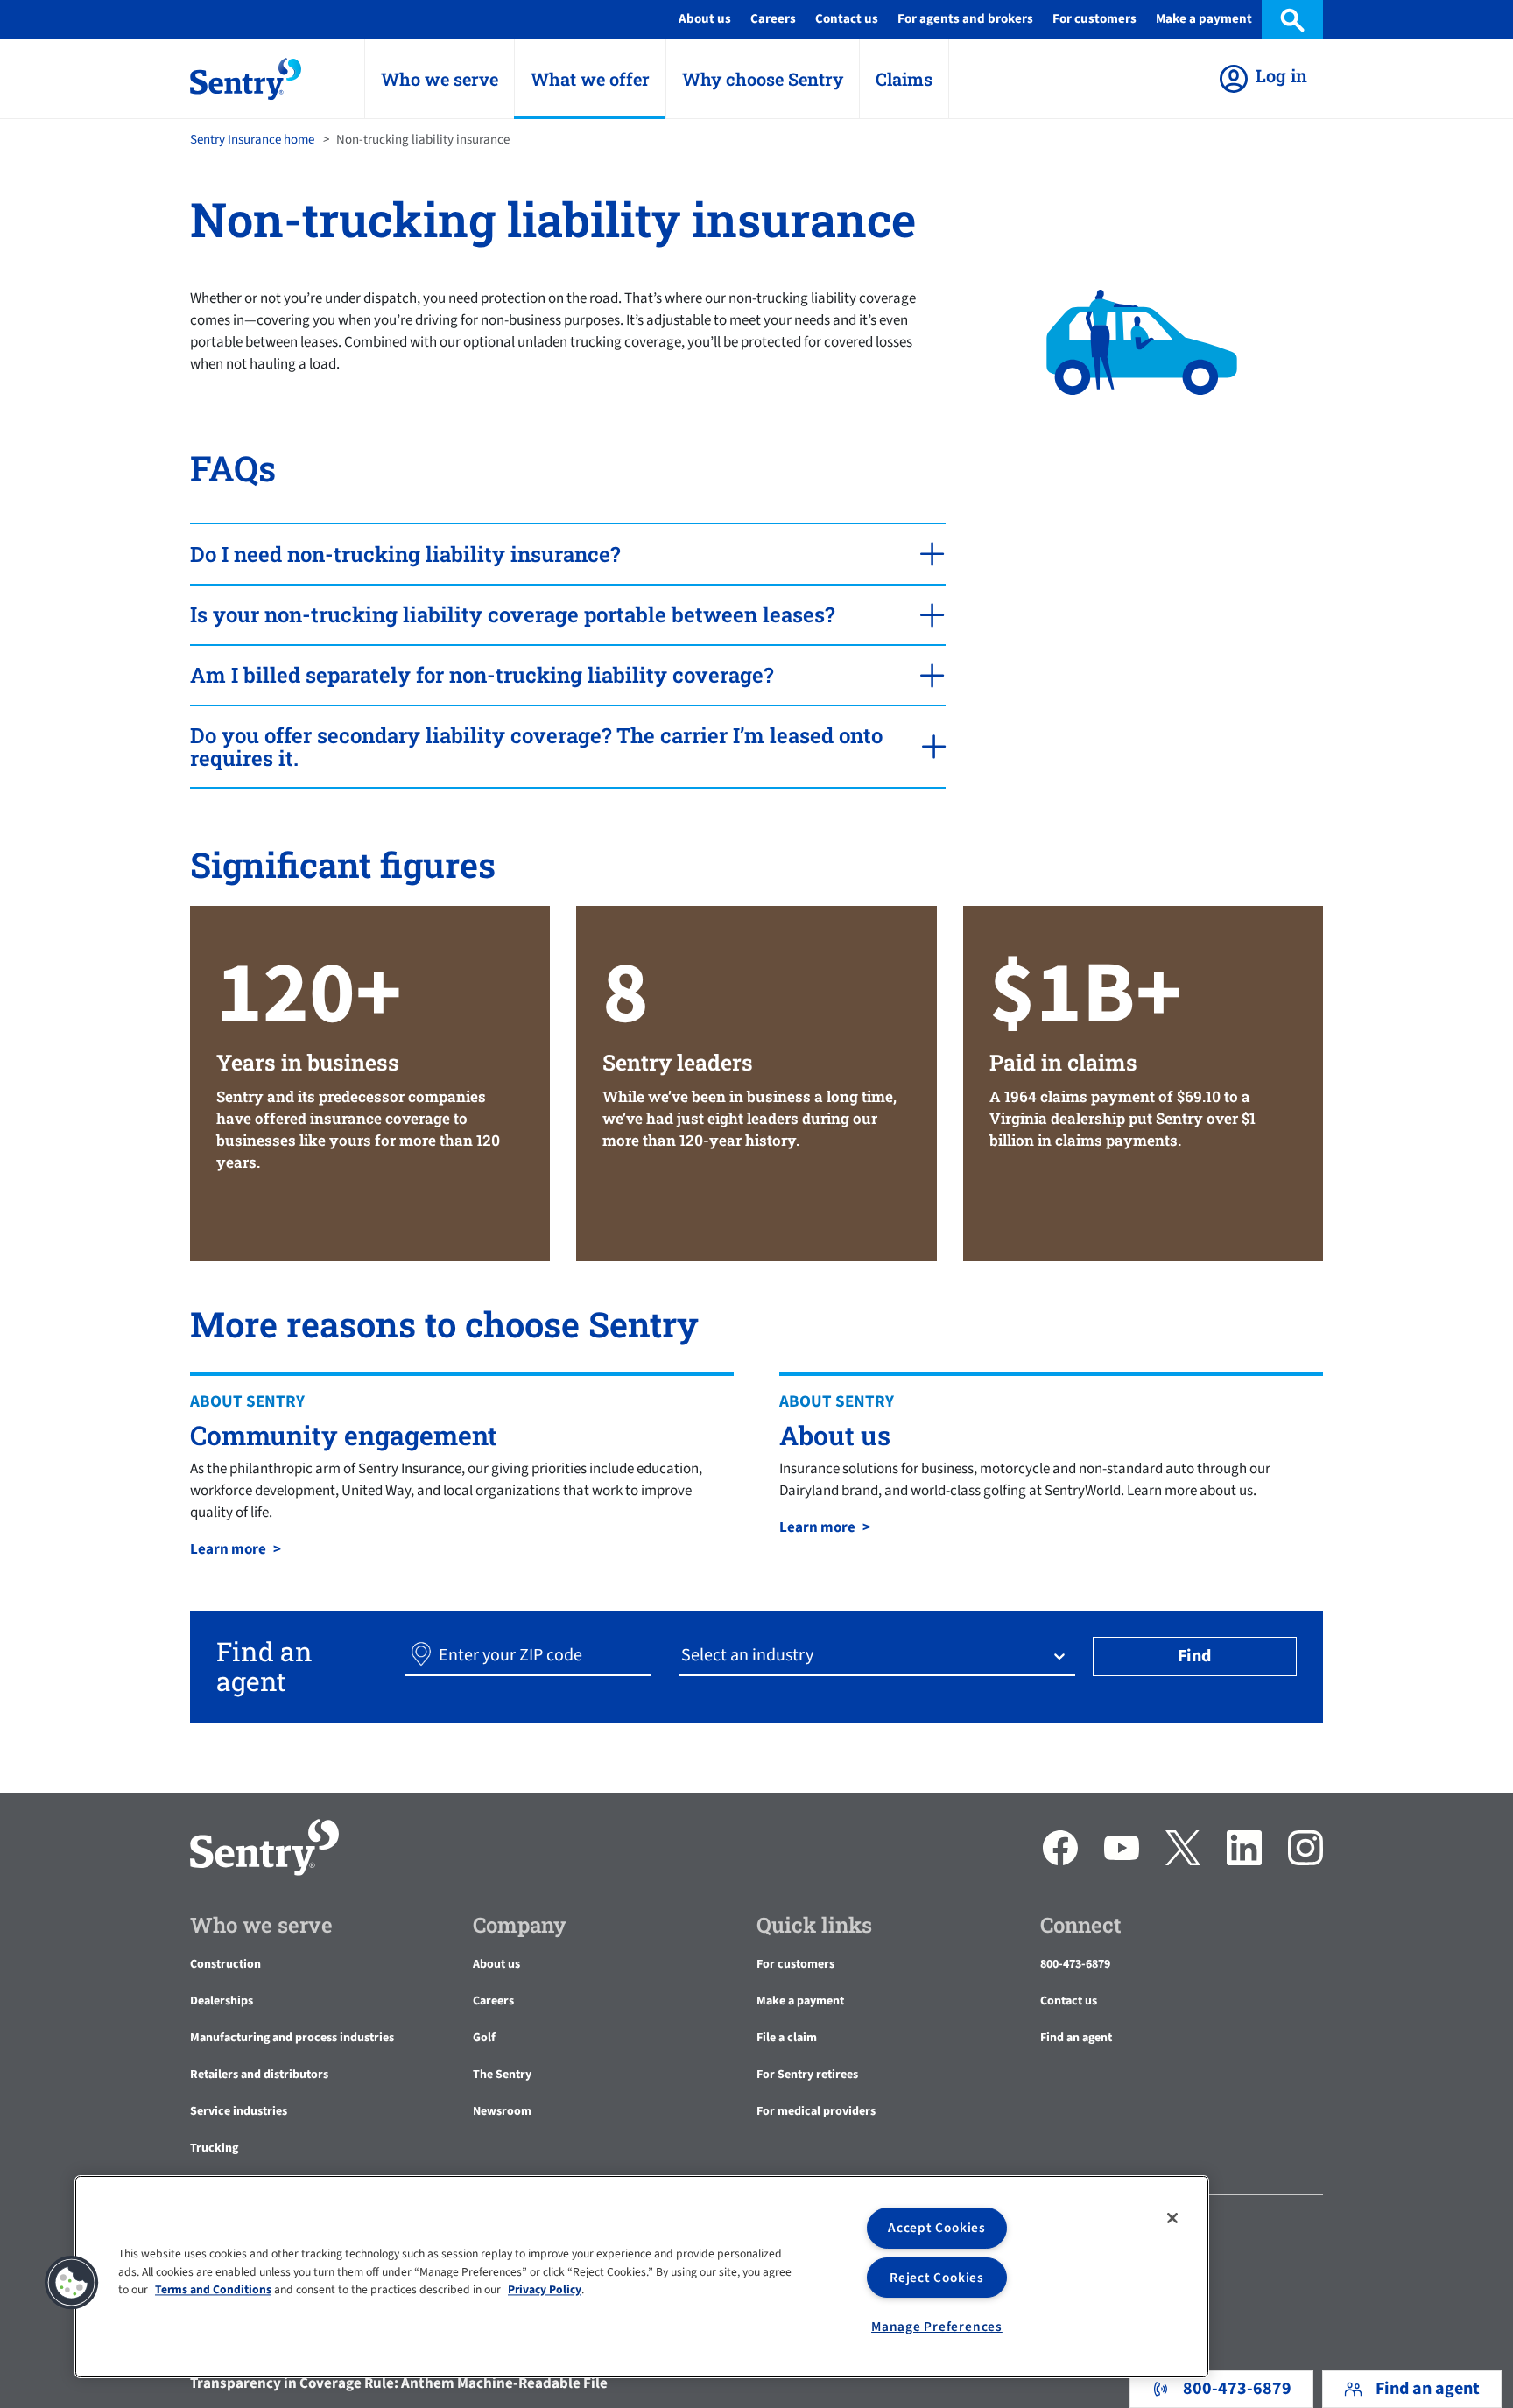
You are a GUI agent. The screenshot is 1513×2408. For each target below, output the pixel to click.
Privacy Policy (545, 2289)
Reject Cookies (937, 2278)
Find (1194, 1656)
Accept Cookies (937, 2228)
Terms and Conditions (213, 2289)
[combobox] (683, 1656)
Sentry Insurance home (252, 140)
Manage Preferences (937, 2327)
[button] (421, 1656)
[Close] (1172, 2218)
